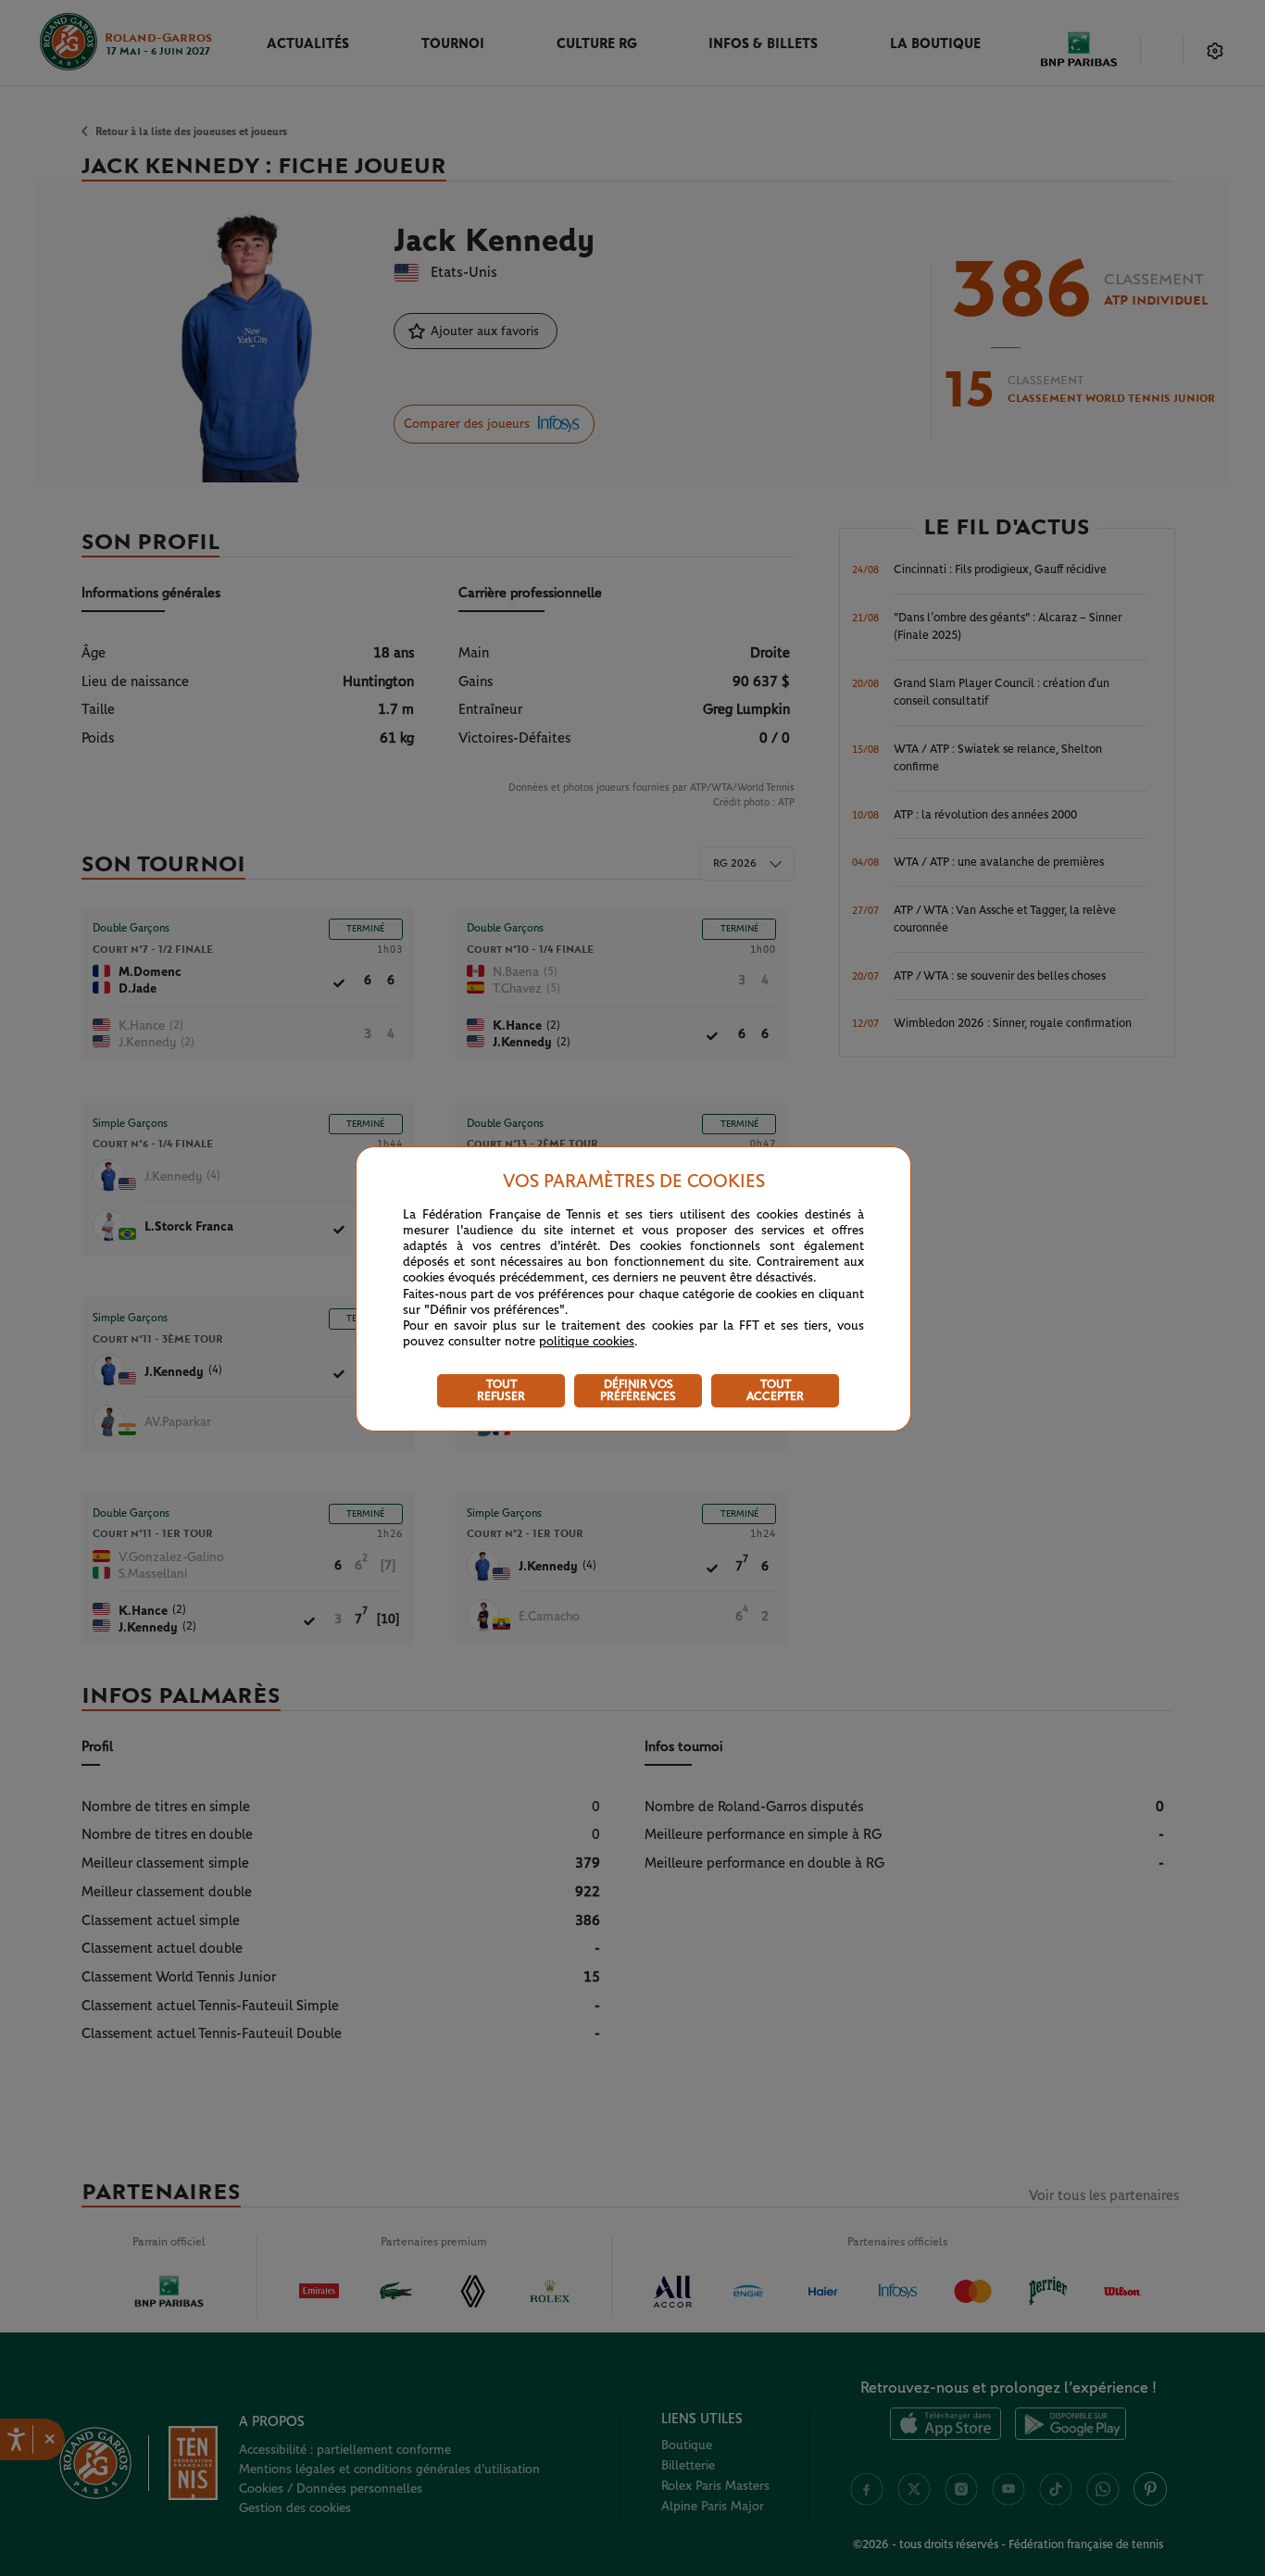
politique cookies (587, 1342)
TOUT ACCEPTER (775, 1391)
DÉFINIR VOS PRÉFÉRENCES (638, 1391)
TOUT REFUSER (501, 1391)
